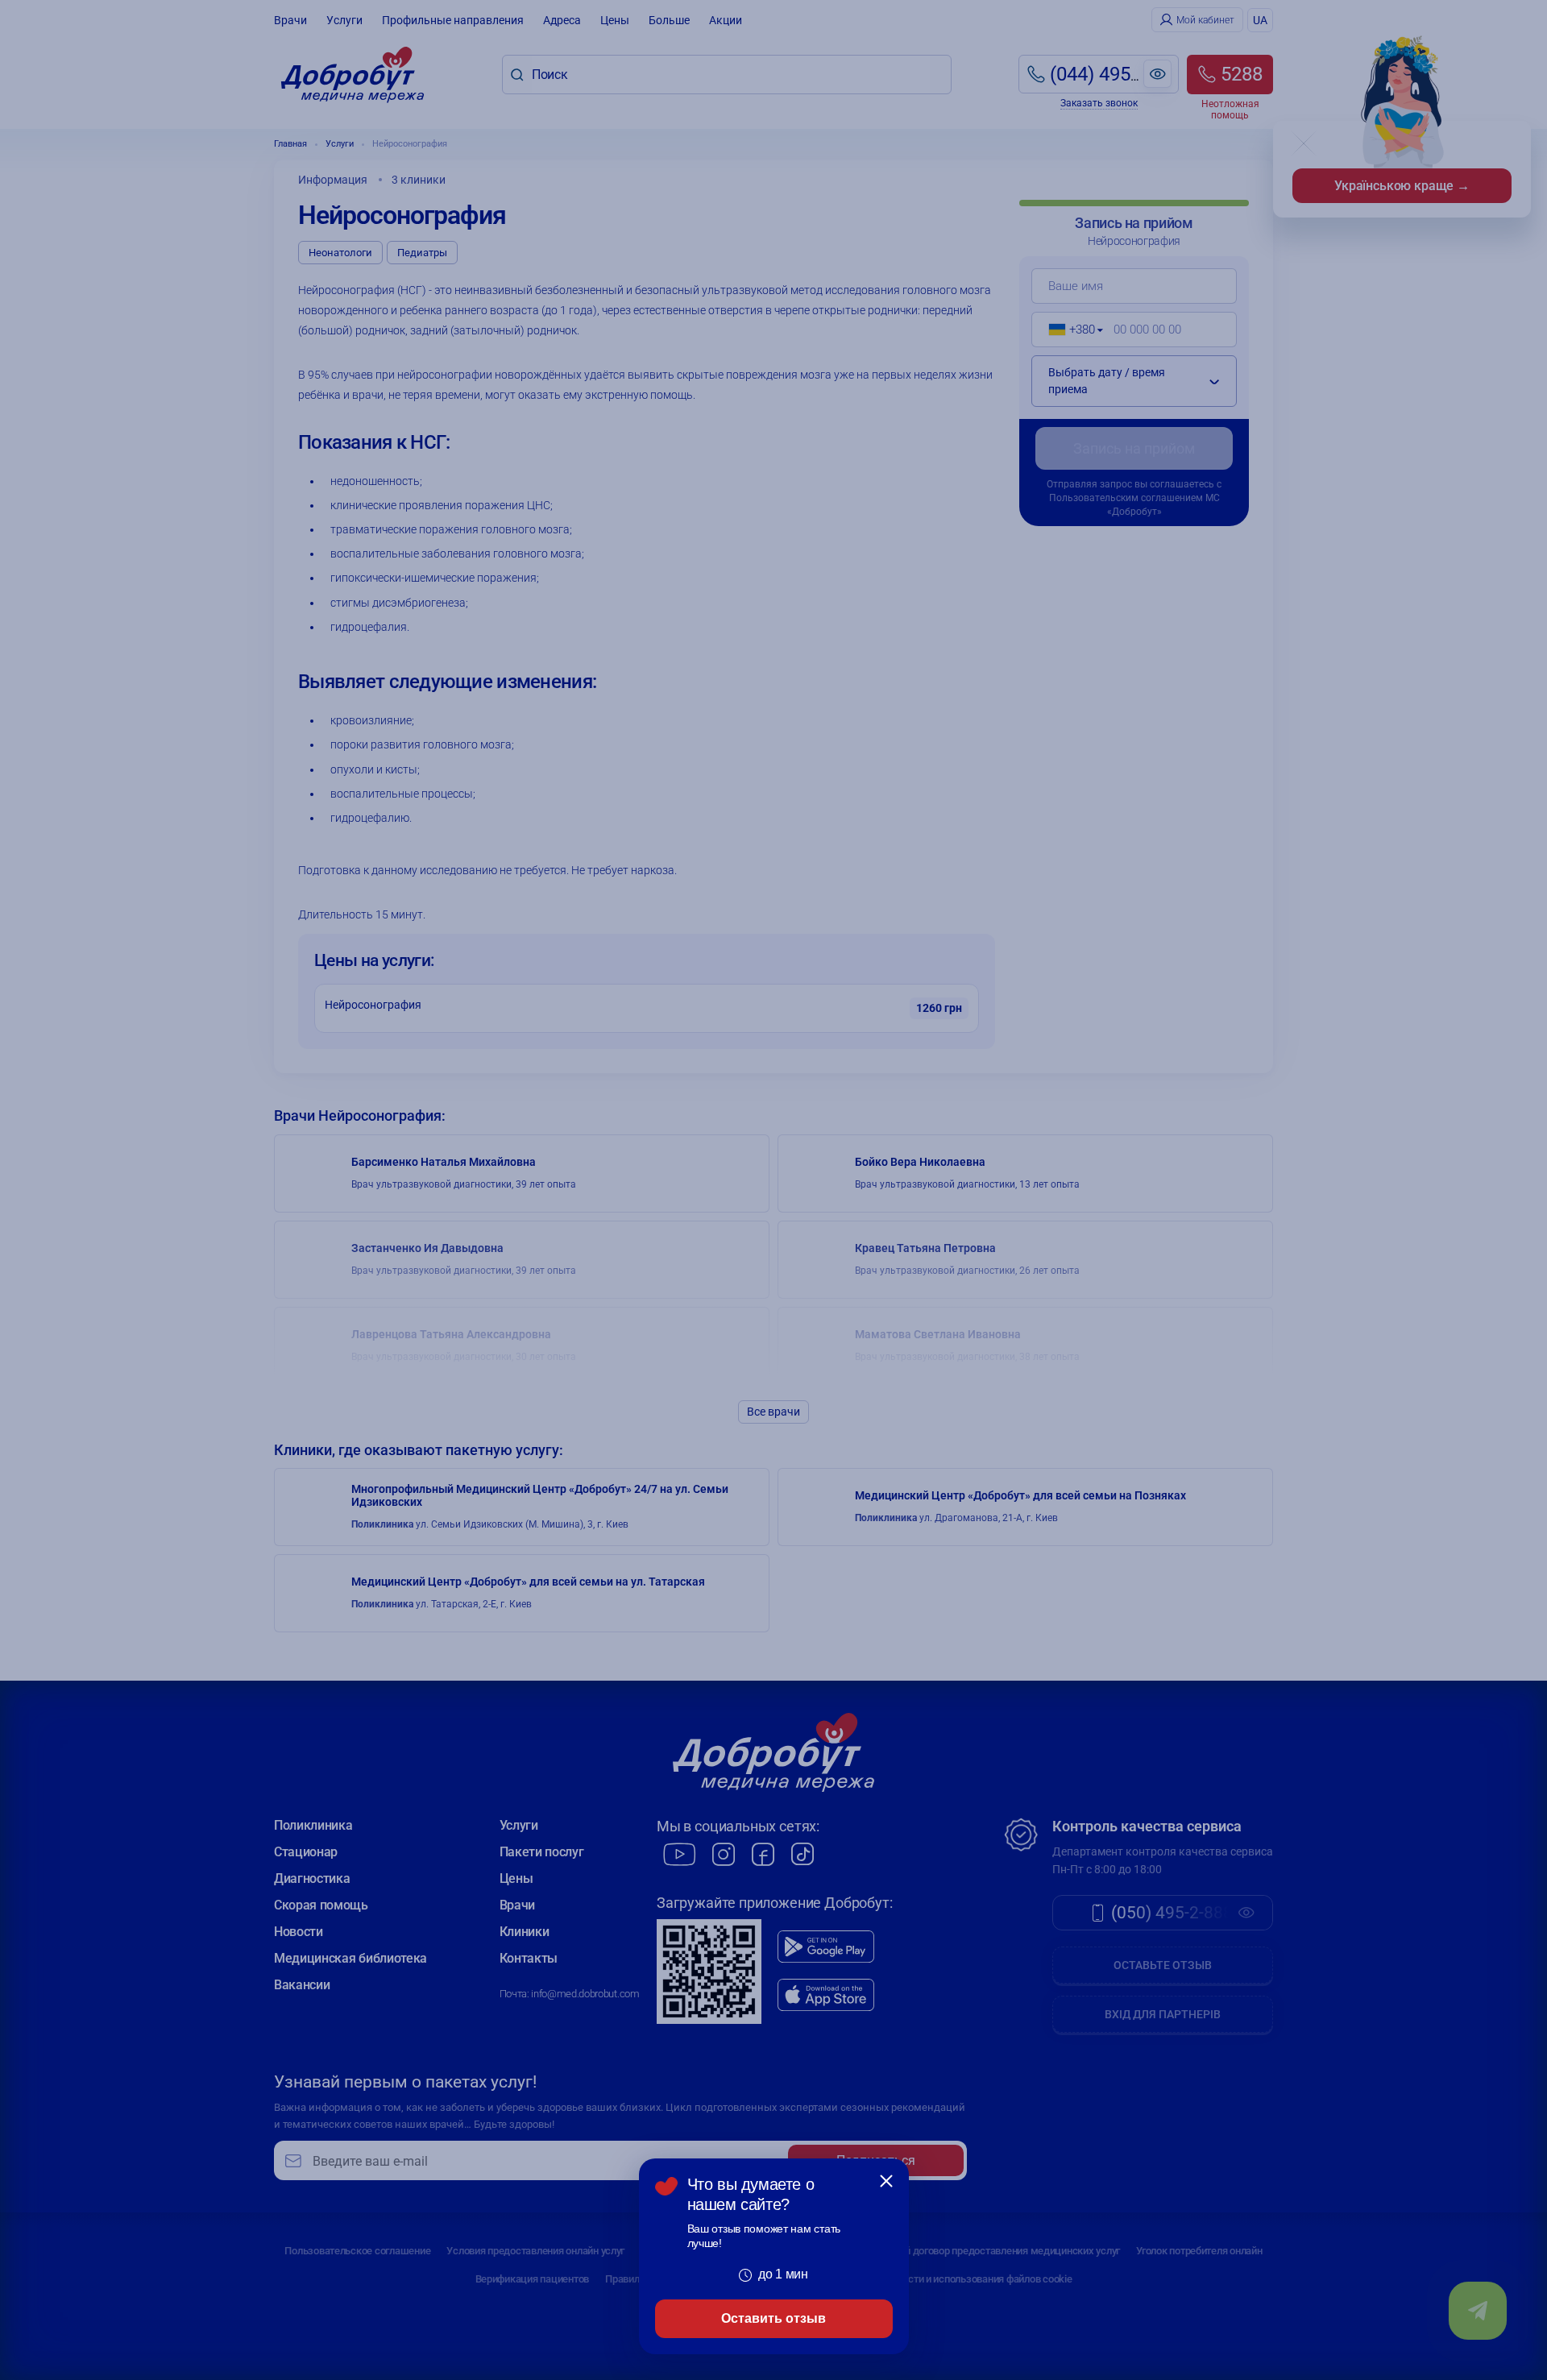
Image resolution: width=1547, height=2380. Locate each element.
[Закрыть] (886, 2181)
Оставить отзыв (773, 2318)
